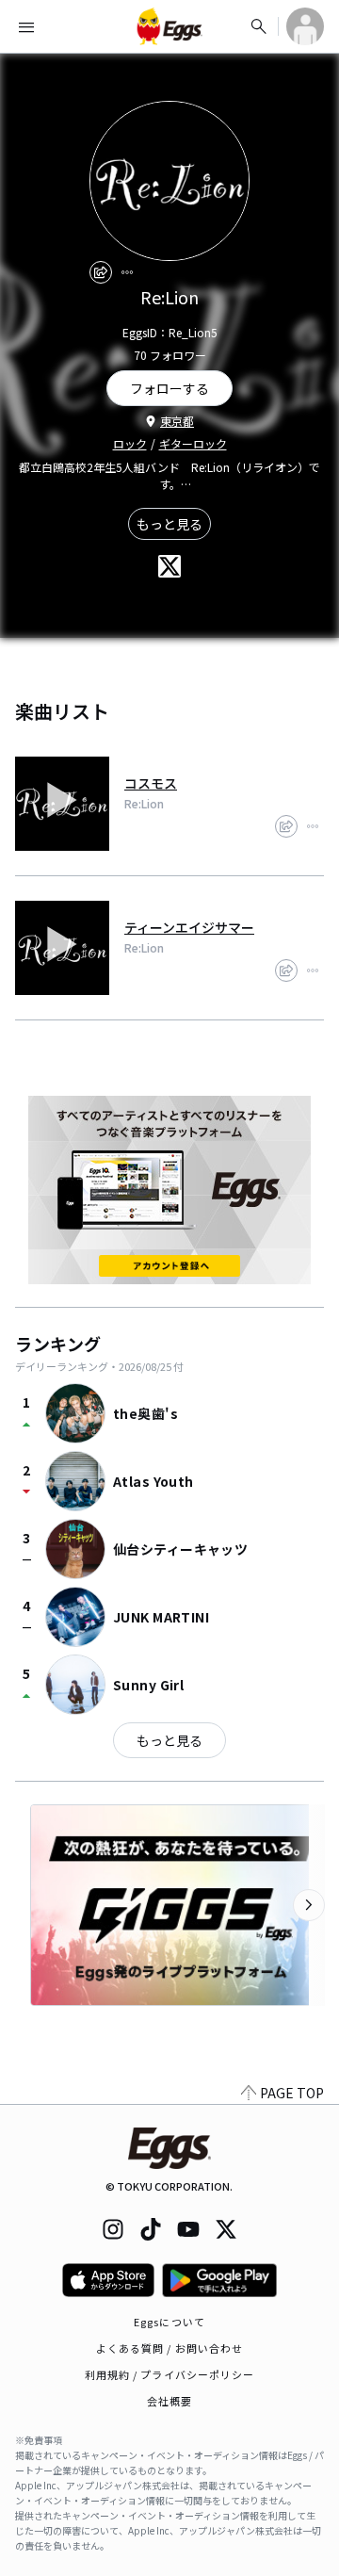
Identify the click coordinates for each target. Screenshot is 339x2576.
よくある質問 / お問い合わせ (170, 2348)
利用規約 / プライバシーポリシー (170, 2374)
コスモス (151, 783)
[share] (101, 272)
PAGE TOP (292, 2093)
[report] (127, 272)
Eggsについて (169, 2322)
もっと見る (169, 524)
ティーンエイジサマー (189, 927)
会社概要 (169, 2401)
